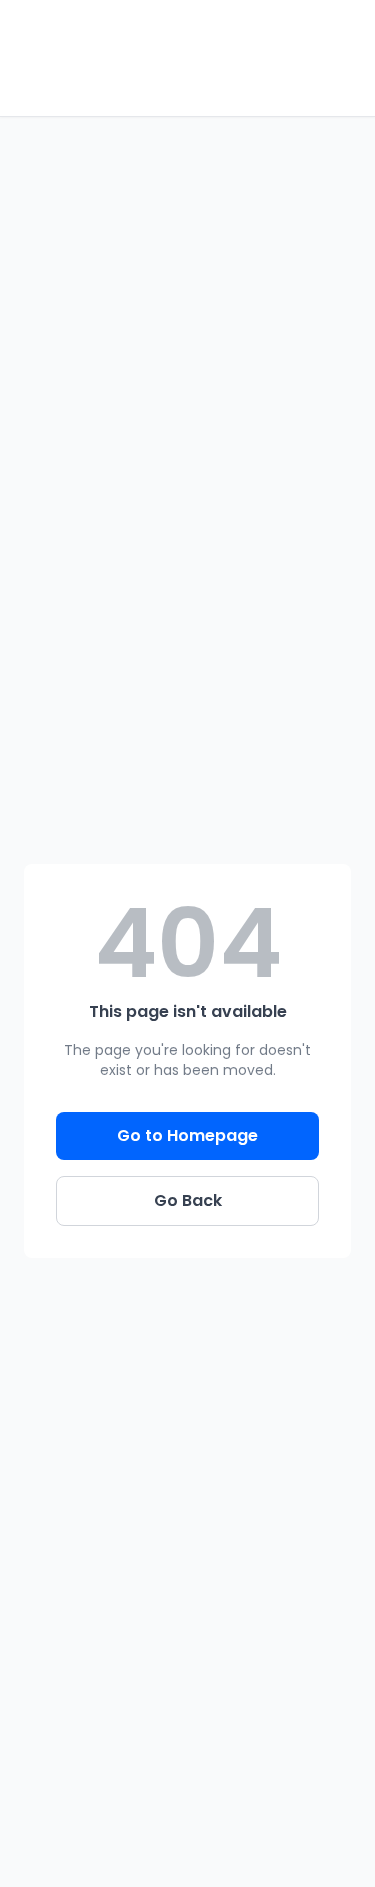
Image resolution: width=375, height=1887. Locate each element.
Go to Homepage (187, 1135)
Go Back (188, 1200)
